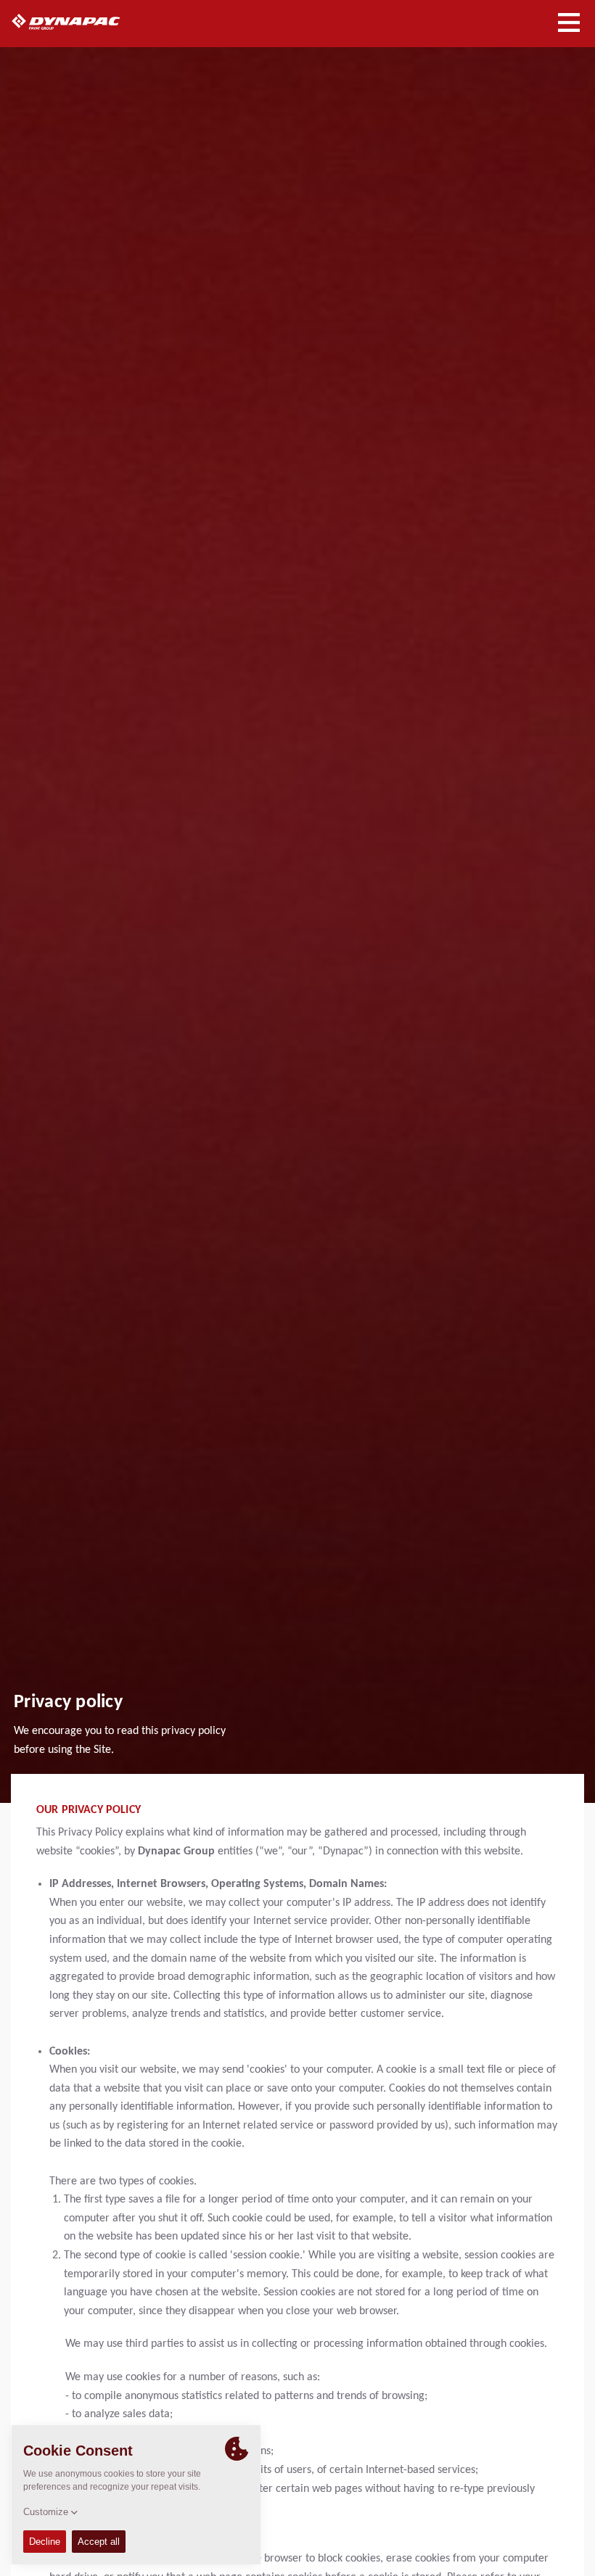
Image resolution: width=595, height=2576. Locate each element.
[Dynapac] (82, 22)
